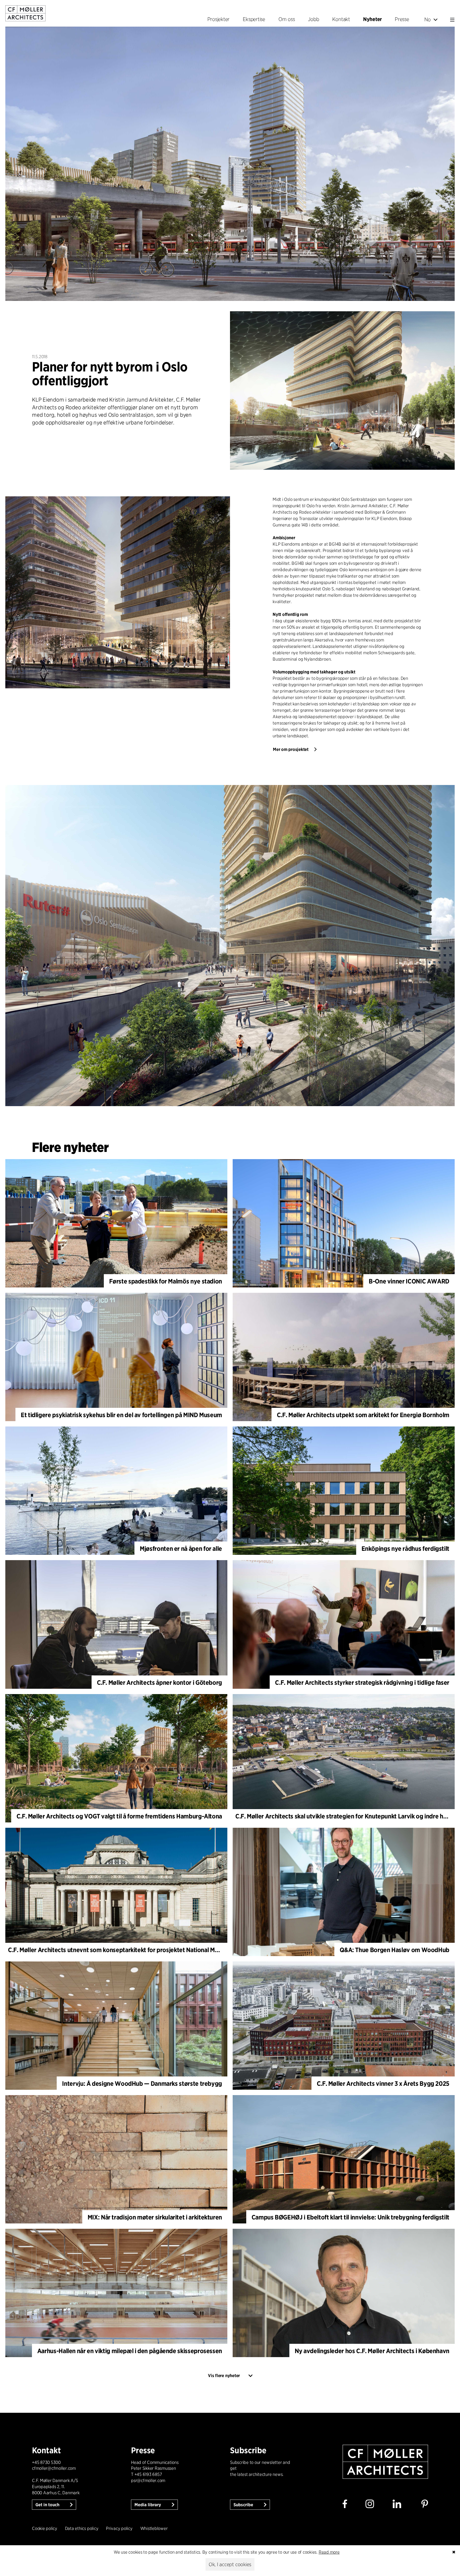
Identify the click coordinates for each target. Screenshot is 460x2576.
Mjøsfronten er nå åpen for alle (181, 1549)
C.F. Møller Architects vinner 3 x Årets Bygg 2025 (383, 2084)
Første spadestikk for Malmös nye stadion (166, 1281)
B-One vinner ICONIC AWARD (409, 1281)
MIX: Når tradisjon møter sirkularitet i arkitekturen (155, 2217)
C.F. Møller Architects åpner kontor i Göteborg (159, 1682)
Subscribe (244, 2505)
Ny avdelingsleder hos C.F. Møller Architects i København (372, 2351)
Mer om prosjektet (291, 749)
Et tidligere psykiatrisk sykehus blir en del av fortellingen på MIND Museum (121, 1415)
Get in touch (48, 2505)
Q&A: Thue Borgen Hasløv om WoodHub (395, 1950)
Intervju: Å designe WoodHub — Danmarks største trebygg (142, 2084)
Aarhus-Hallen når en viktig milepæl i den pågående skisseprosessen (130, 2351)
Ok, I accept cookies (230, 2564)
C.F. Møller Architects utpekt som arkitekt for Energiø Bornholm (363, 1415)
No (428, 19)
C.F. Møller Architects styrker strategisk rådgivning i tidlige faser (362, 1682)
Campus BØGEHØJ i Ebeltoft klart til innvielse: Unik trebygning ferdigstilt (350, 2217)
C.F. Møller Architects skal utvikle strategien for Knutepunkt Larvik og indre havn (344, 1816)
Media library (148, 2505)
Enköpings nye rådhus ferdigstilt (405, 1549)
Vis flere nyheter (224, 2376)
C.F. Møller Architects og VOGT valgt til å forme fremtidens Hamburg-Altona (119, 1816)
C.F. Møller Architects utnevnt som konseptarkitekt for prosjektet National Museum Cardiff (130, 1950)
